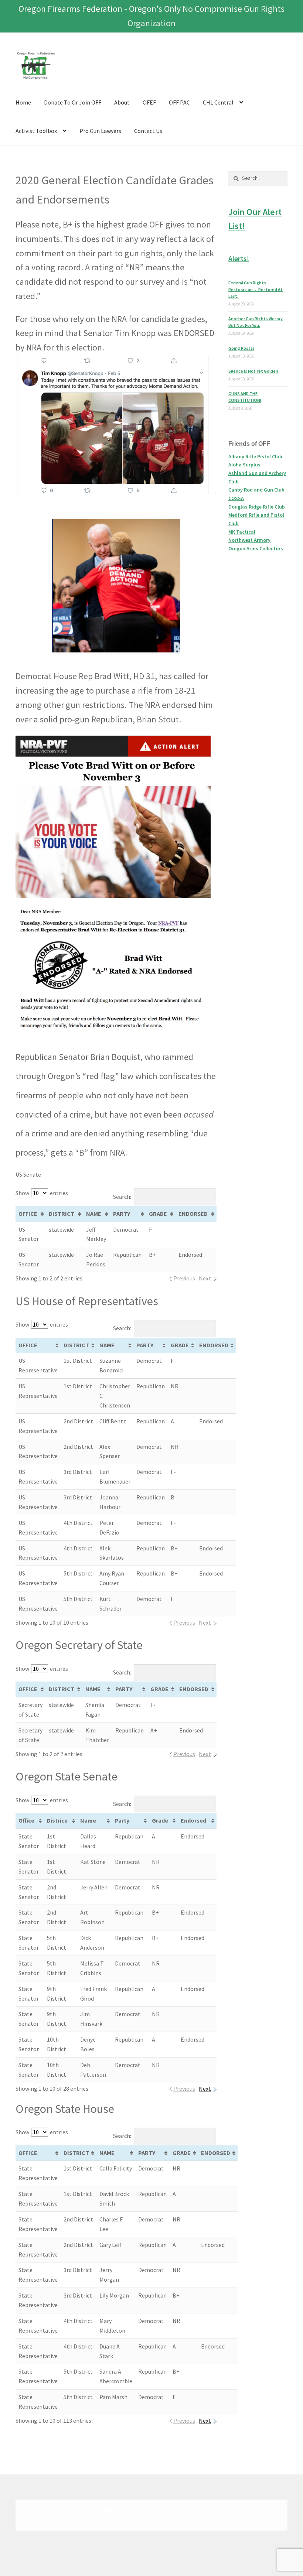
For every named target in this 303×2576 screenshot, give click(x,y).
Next (205, 2088)
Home (23, 102)
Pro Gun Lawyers (100, 131)
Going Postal (241, 348)
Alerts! (239, 258)
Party (122, 1820)
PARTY (122, 1214)
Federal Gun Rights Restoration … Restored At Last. (256, 289)
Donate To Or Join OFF (73, 102)
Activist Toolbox (36, 131)
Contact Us (148, 131)
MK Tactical (242, 532)
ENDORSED (193, 1214)
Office (26, 1820)
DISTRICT (62, 1214)
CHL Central (218, 102)
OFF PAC (179, 102)
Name (88, 1820)
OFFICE (28, 1214)
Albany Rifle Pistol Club (255, 456)
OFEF (149, 102)
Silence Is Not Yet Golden (253, 371)
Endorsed (193, 1820)
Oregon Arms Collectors (256, 548)
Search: (122, 1197)
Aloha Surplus (244, 465)
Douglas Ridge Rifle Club (257, 507)
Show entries (42, 1193)
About (122, 102)
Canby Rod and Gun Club (256, 490)
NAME (94, 1214)
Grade (160, 1820)
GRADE (158, 1214)
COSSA (236, 498)
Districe (57, 1820)
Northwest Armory (249, 540)
